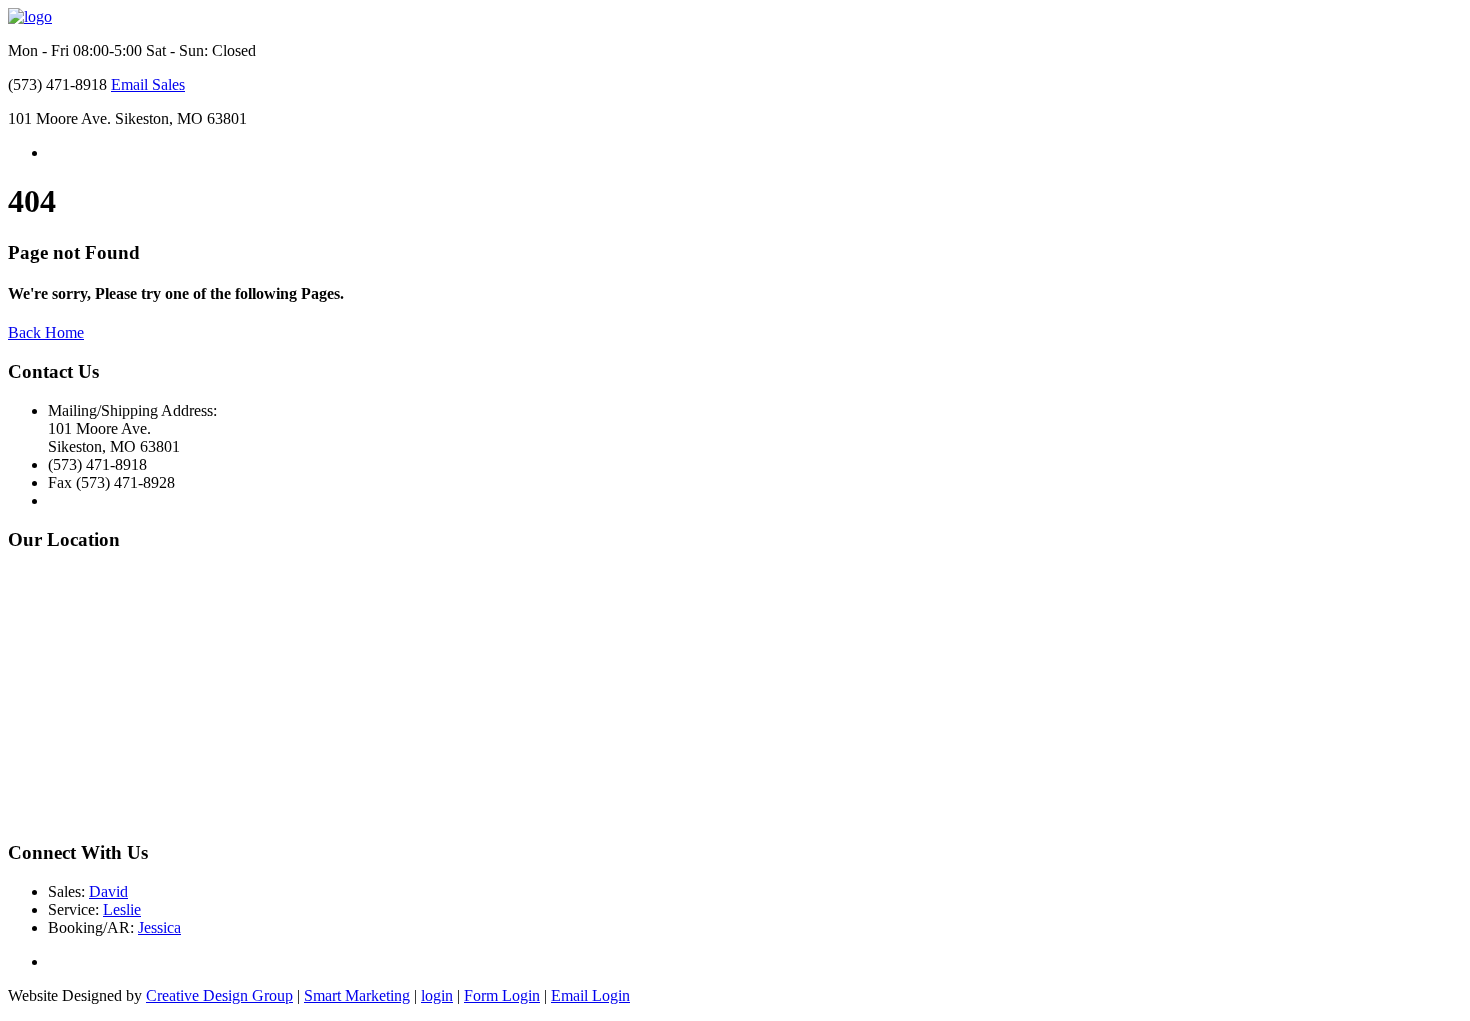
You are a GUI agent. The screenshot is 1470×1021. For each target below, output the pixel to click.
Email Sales (148, 84)
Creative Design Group (219, 995)
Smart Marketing (357, 995)
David (108, 891)
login (437, 995)
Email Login (590, 995)
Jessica (159, 927)
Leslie (122, 909)
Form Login (502, 995)
